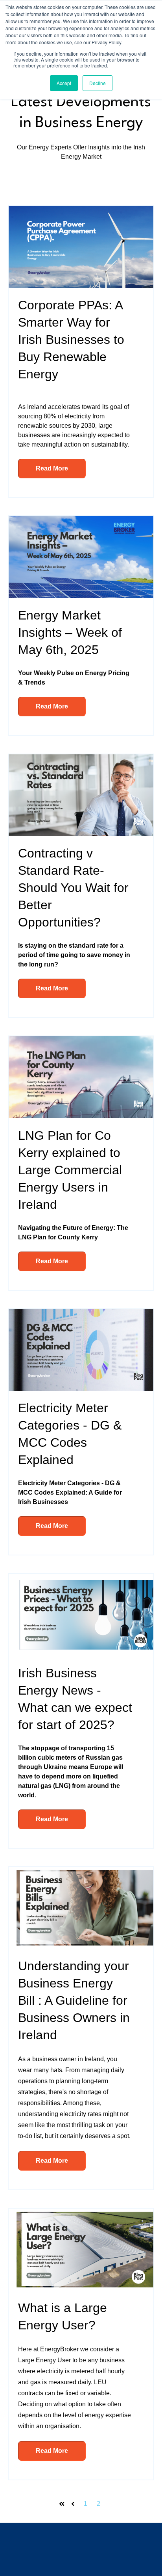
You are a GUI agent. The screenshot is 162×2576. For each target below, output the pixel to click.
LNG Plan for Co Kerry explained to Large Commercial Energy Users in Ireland (70, 1170)
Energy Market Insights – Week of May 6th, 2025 (70, 632)
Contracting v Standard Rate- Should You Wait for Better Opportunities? (73, 888)
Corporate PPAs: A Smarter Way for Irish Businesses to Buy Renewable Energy (71, 340)
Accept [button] (64, 83)
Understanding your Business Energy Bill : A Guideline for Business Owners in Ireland (74, 2000)
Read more (52, 468)
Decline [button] (98, 83)
